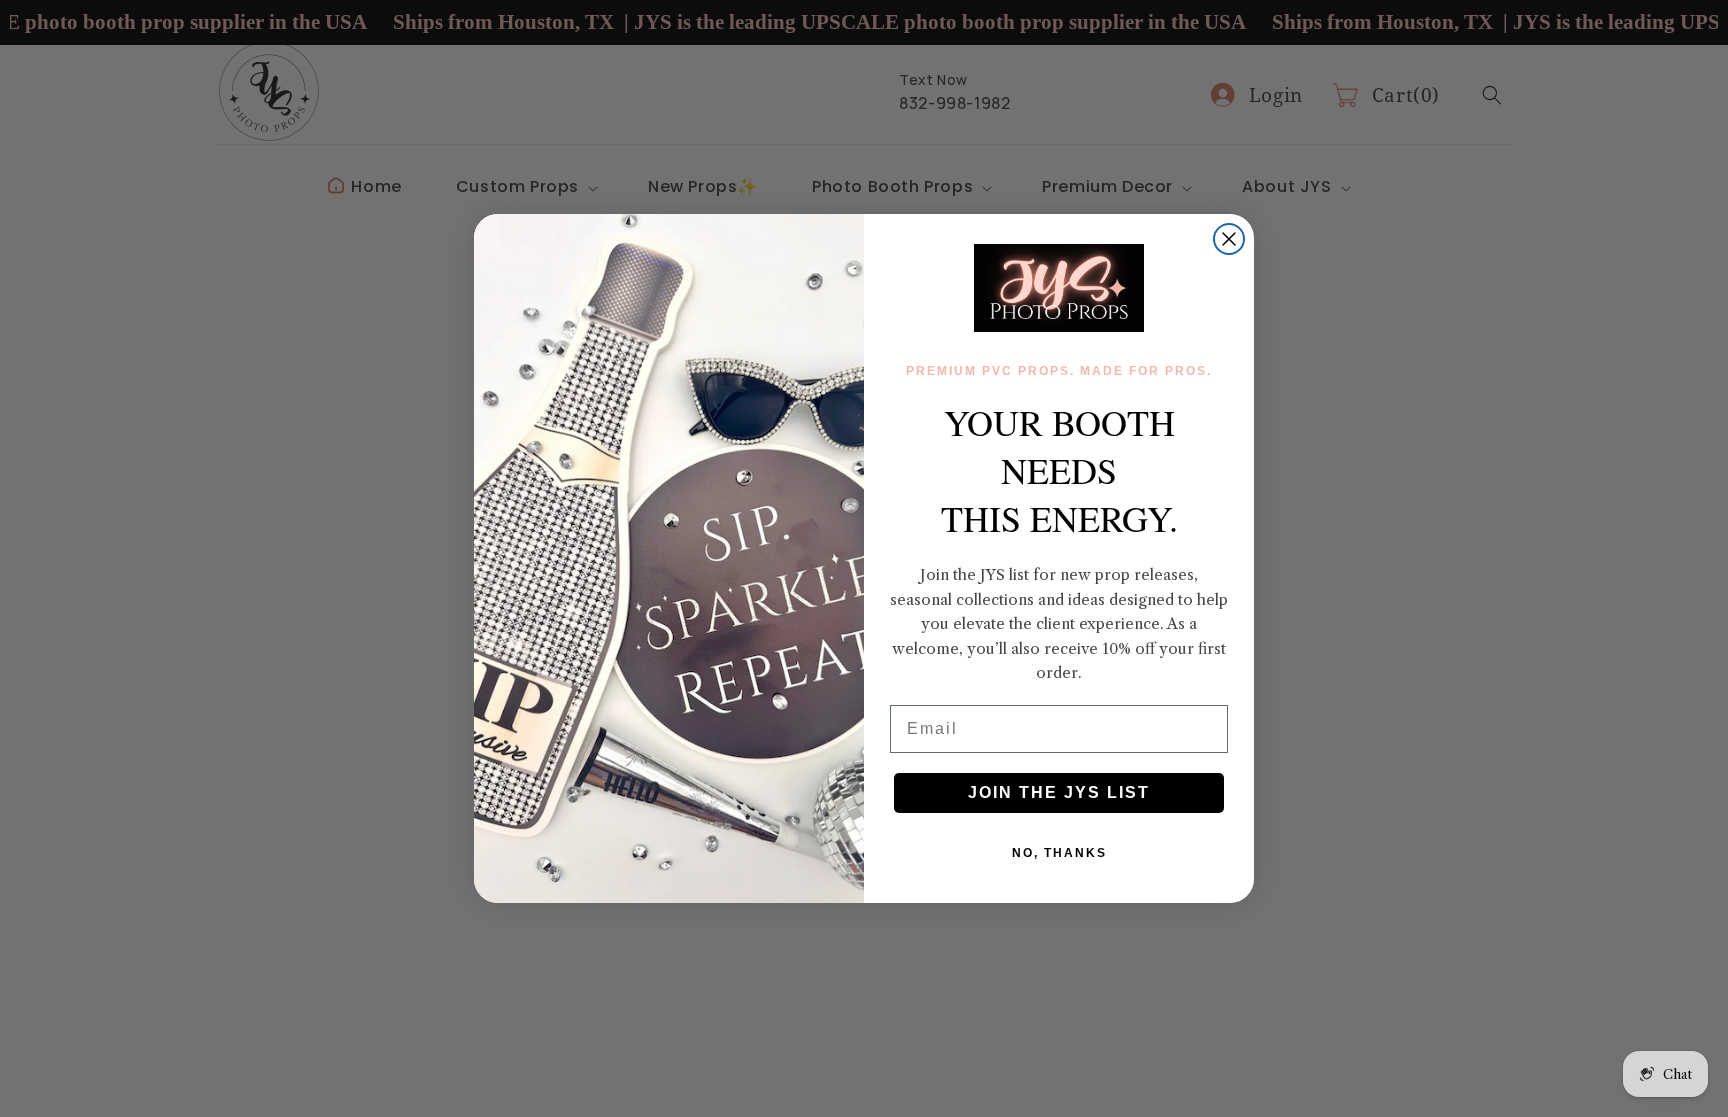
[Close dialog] (1229, 239)
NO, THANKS (1059, 853)
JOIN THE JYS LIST (1059, 792)
